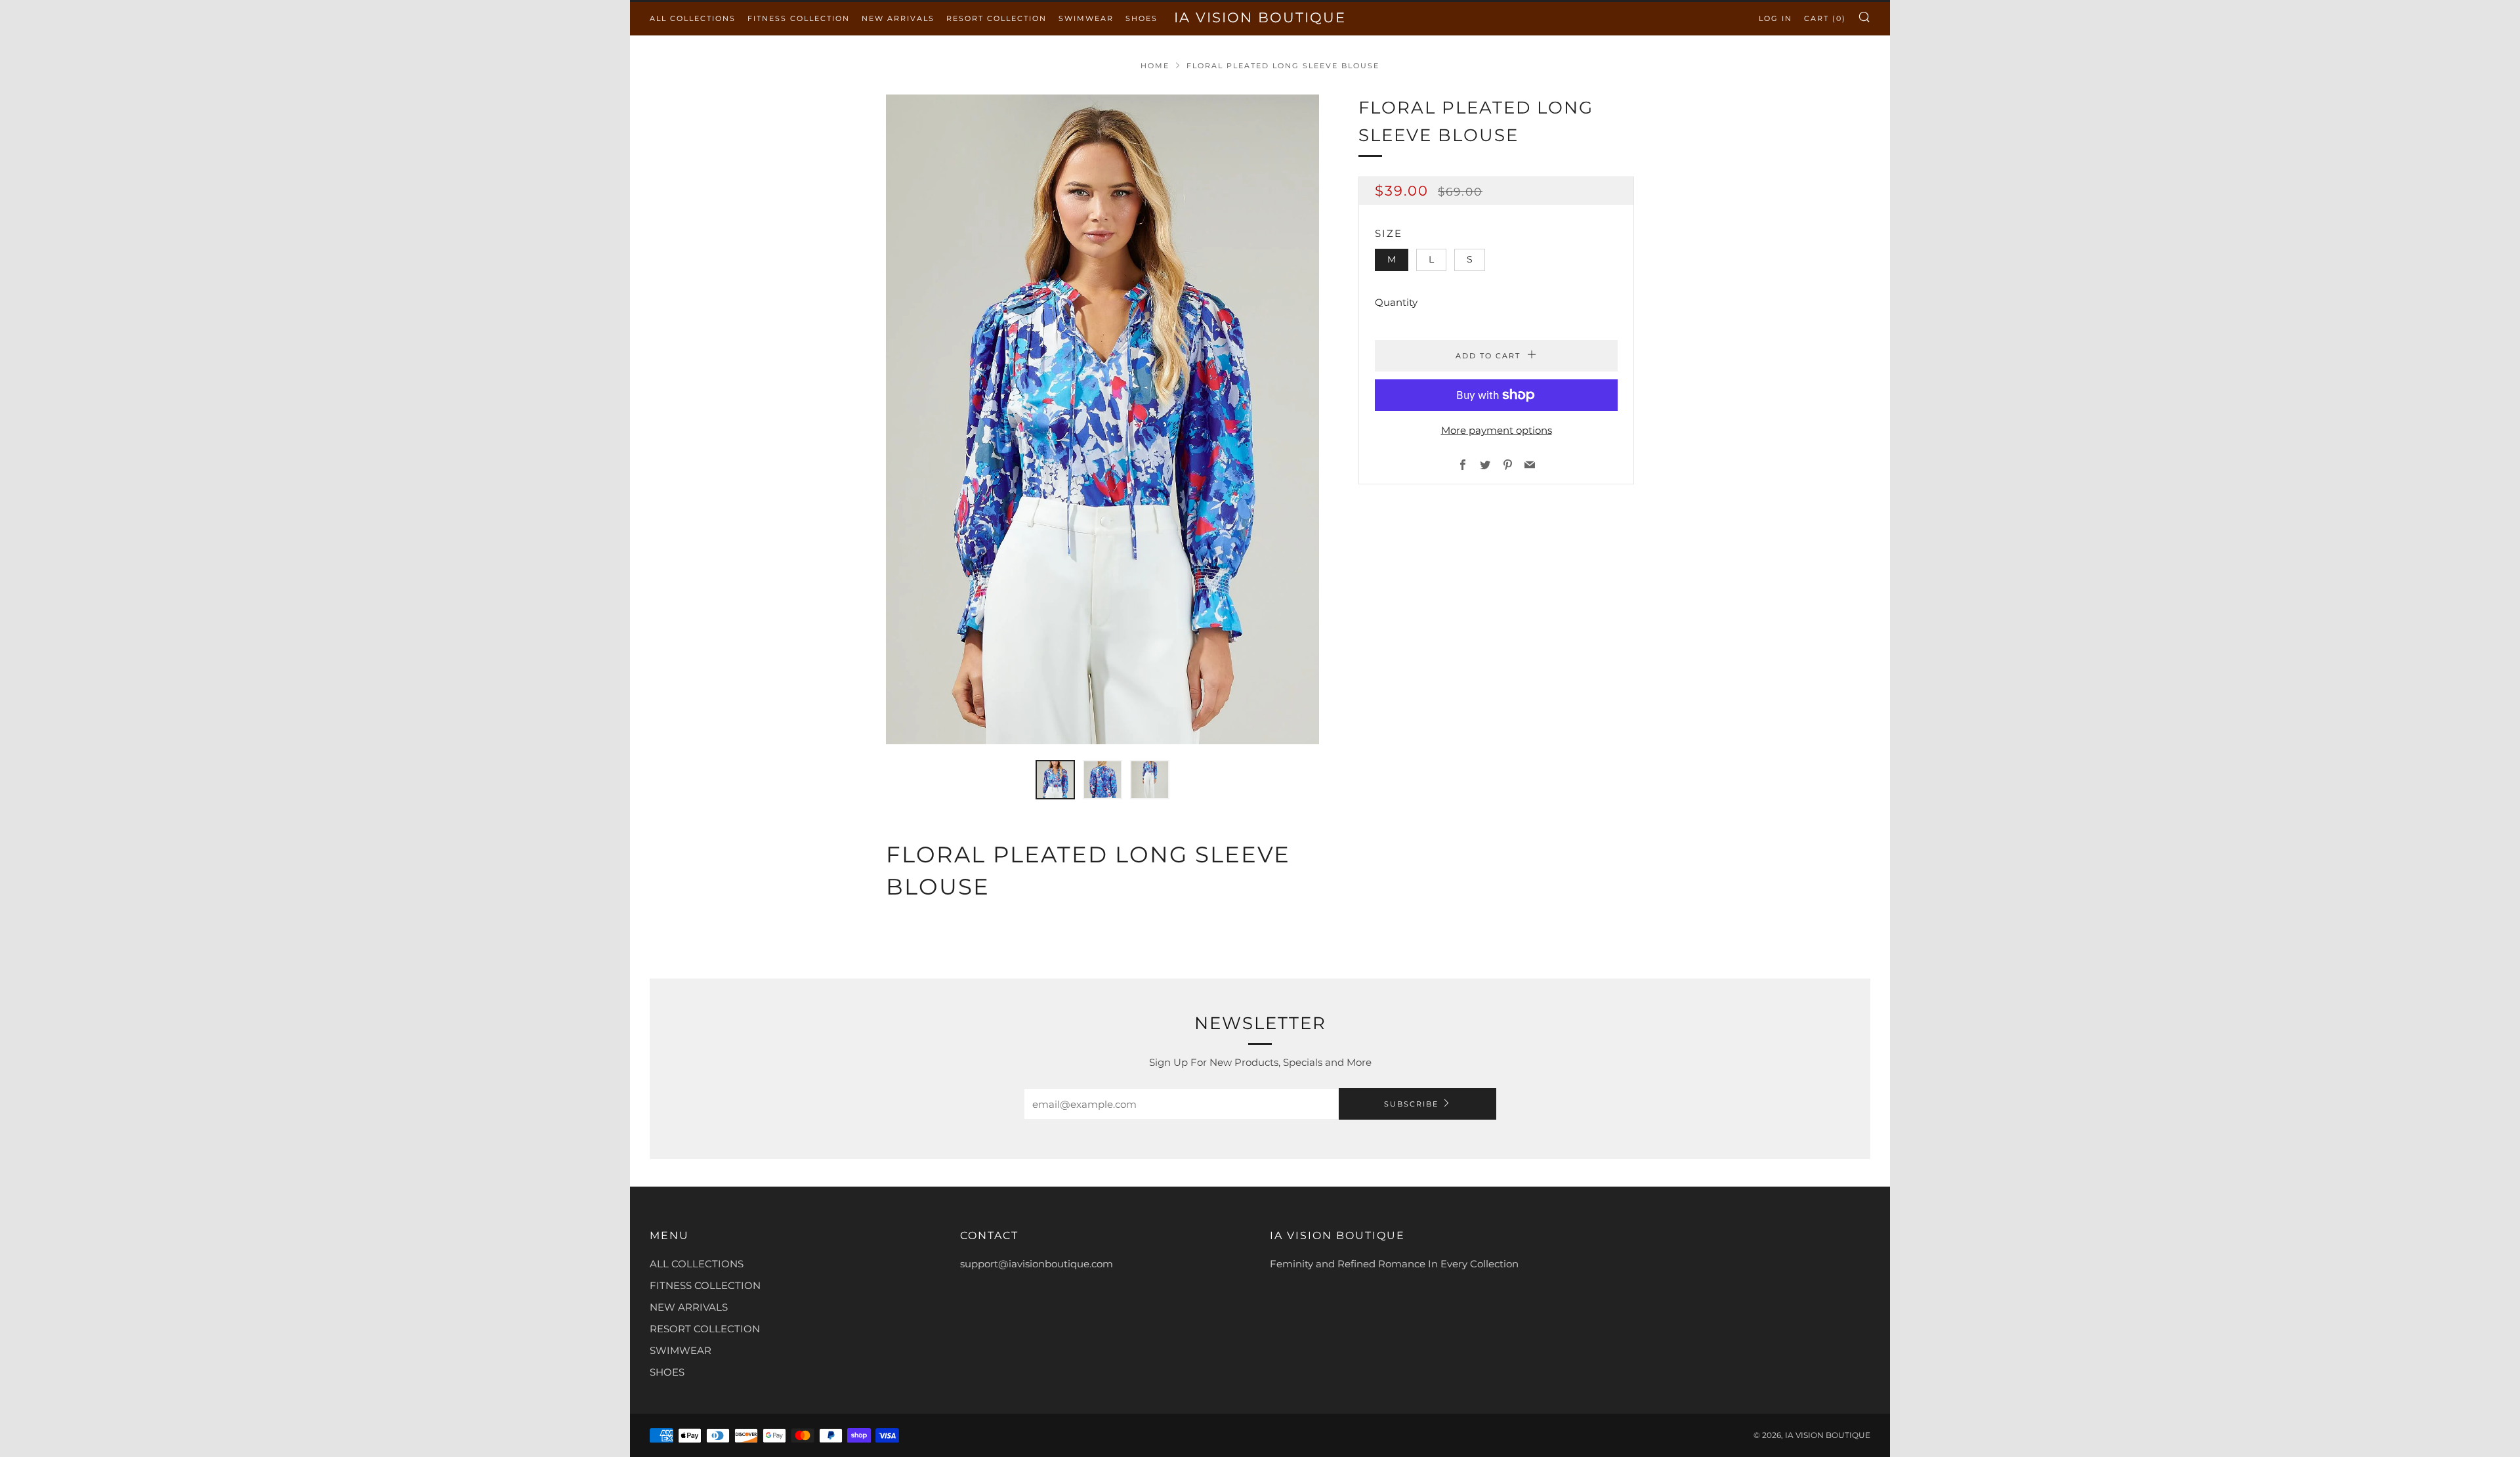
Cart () (1825, 18)
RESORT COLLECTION (997, 18)
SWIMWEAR (1086, 18)
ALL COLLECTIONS (693, 18)
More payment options (1497, 430)
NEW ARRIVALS (898, 18)
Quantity (1396, 302)
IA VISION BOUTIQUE (1260, 17)
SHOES (1142, 18)
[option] (1102, 419)
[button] (1055, 780)
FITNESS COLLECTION (799, 18)
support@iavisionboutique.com (1037, 1264)
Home (1155, 66)
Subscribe (1411, 1104)
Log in (1775, 18)
